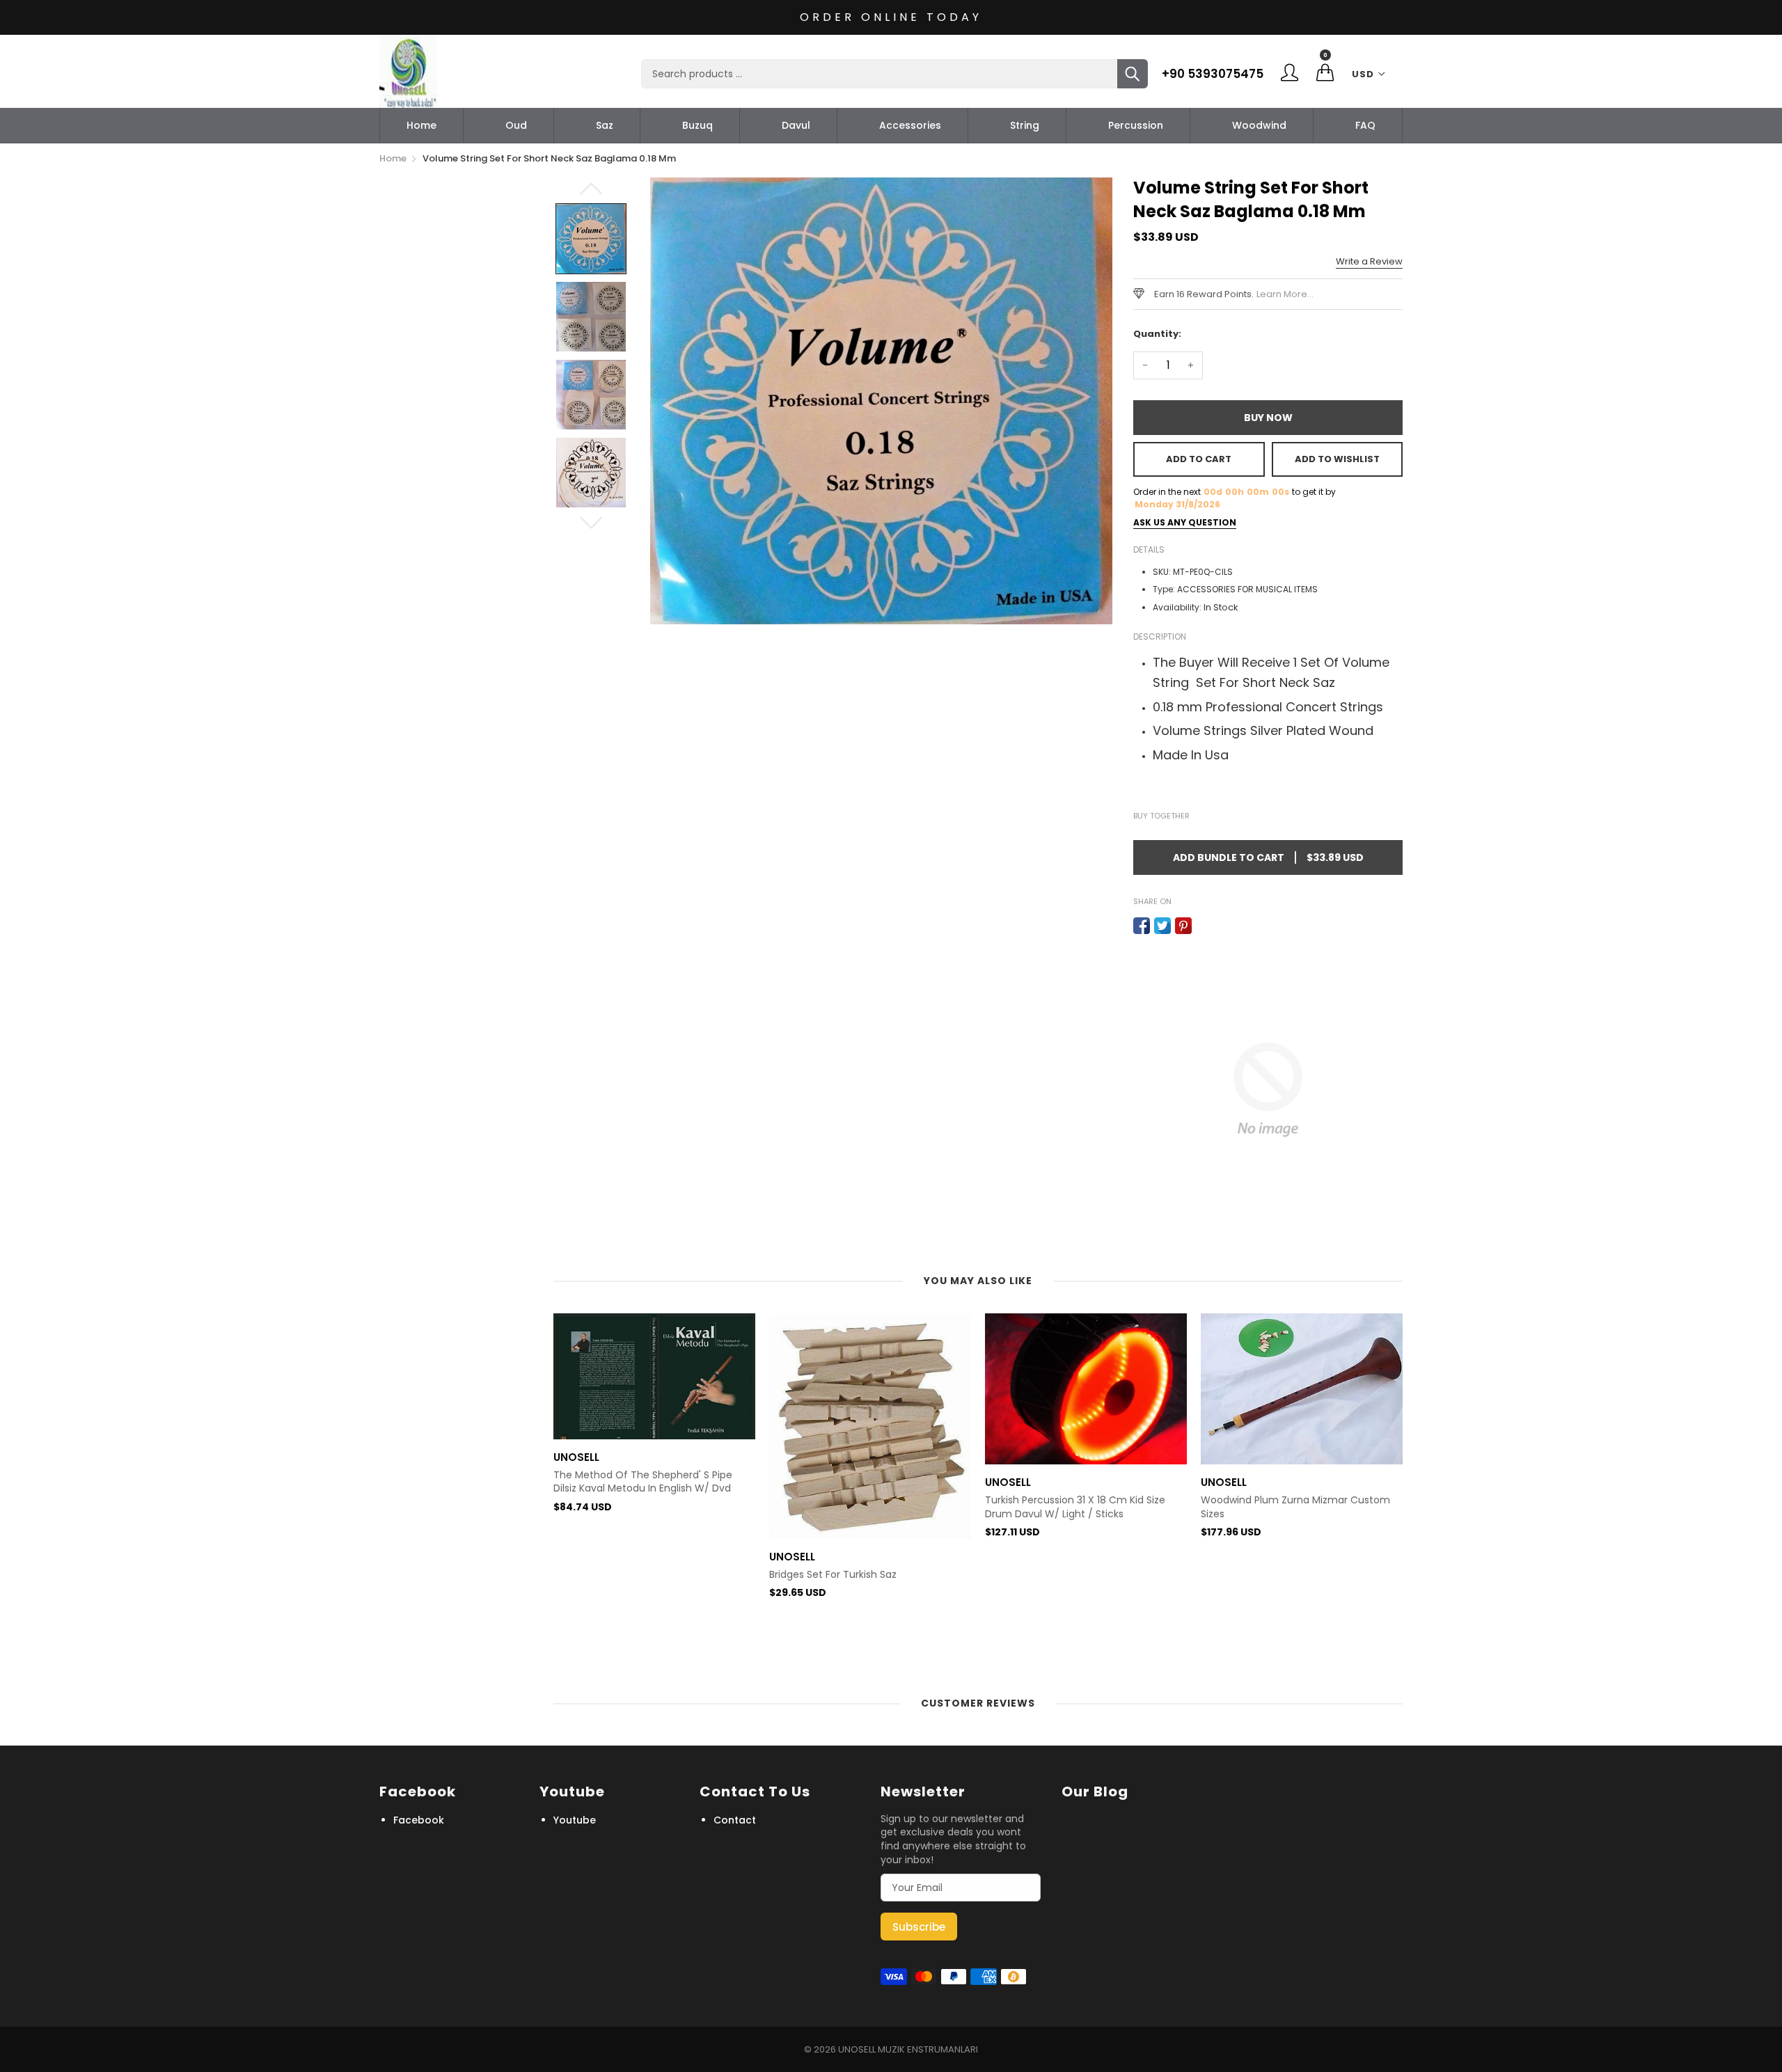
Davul (796, 125)
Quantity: (1157, 334)
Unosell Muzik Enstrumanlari (908, 2049)
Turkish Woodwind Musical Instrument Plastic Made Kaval (1293, 1625)
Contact (735, 1820)
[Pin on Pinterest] (1183, 926)
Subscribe (919, 1927)
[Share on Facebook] (1142, 926)
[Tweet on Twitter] (1162, 926)
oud (516, 125)
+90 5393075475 (1213, 74)
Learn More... (1285, 294)
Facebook (419, 1820)
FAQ (1365, 125)
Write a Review (1369, 261)
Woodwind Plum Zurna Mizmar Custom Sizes (1080, 1507)
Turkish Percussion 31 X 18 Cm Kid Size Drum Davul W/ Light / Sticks (859, 1507)
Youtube (575, 1820)
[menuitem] (421, 125)
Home (421, 125)
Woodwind (1259, 125)
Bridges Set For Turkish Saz (617, 1575)
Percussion (1136, 125)
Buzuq (697, 125)
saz (605, 125)
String (1025, 125)
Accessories (910, 125)
